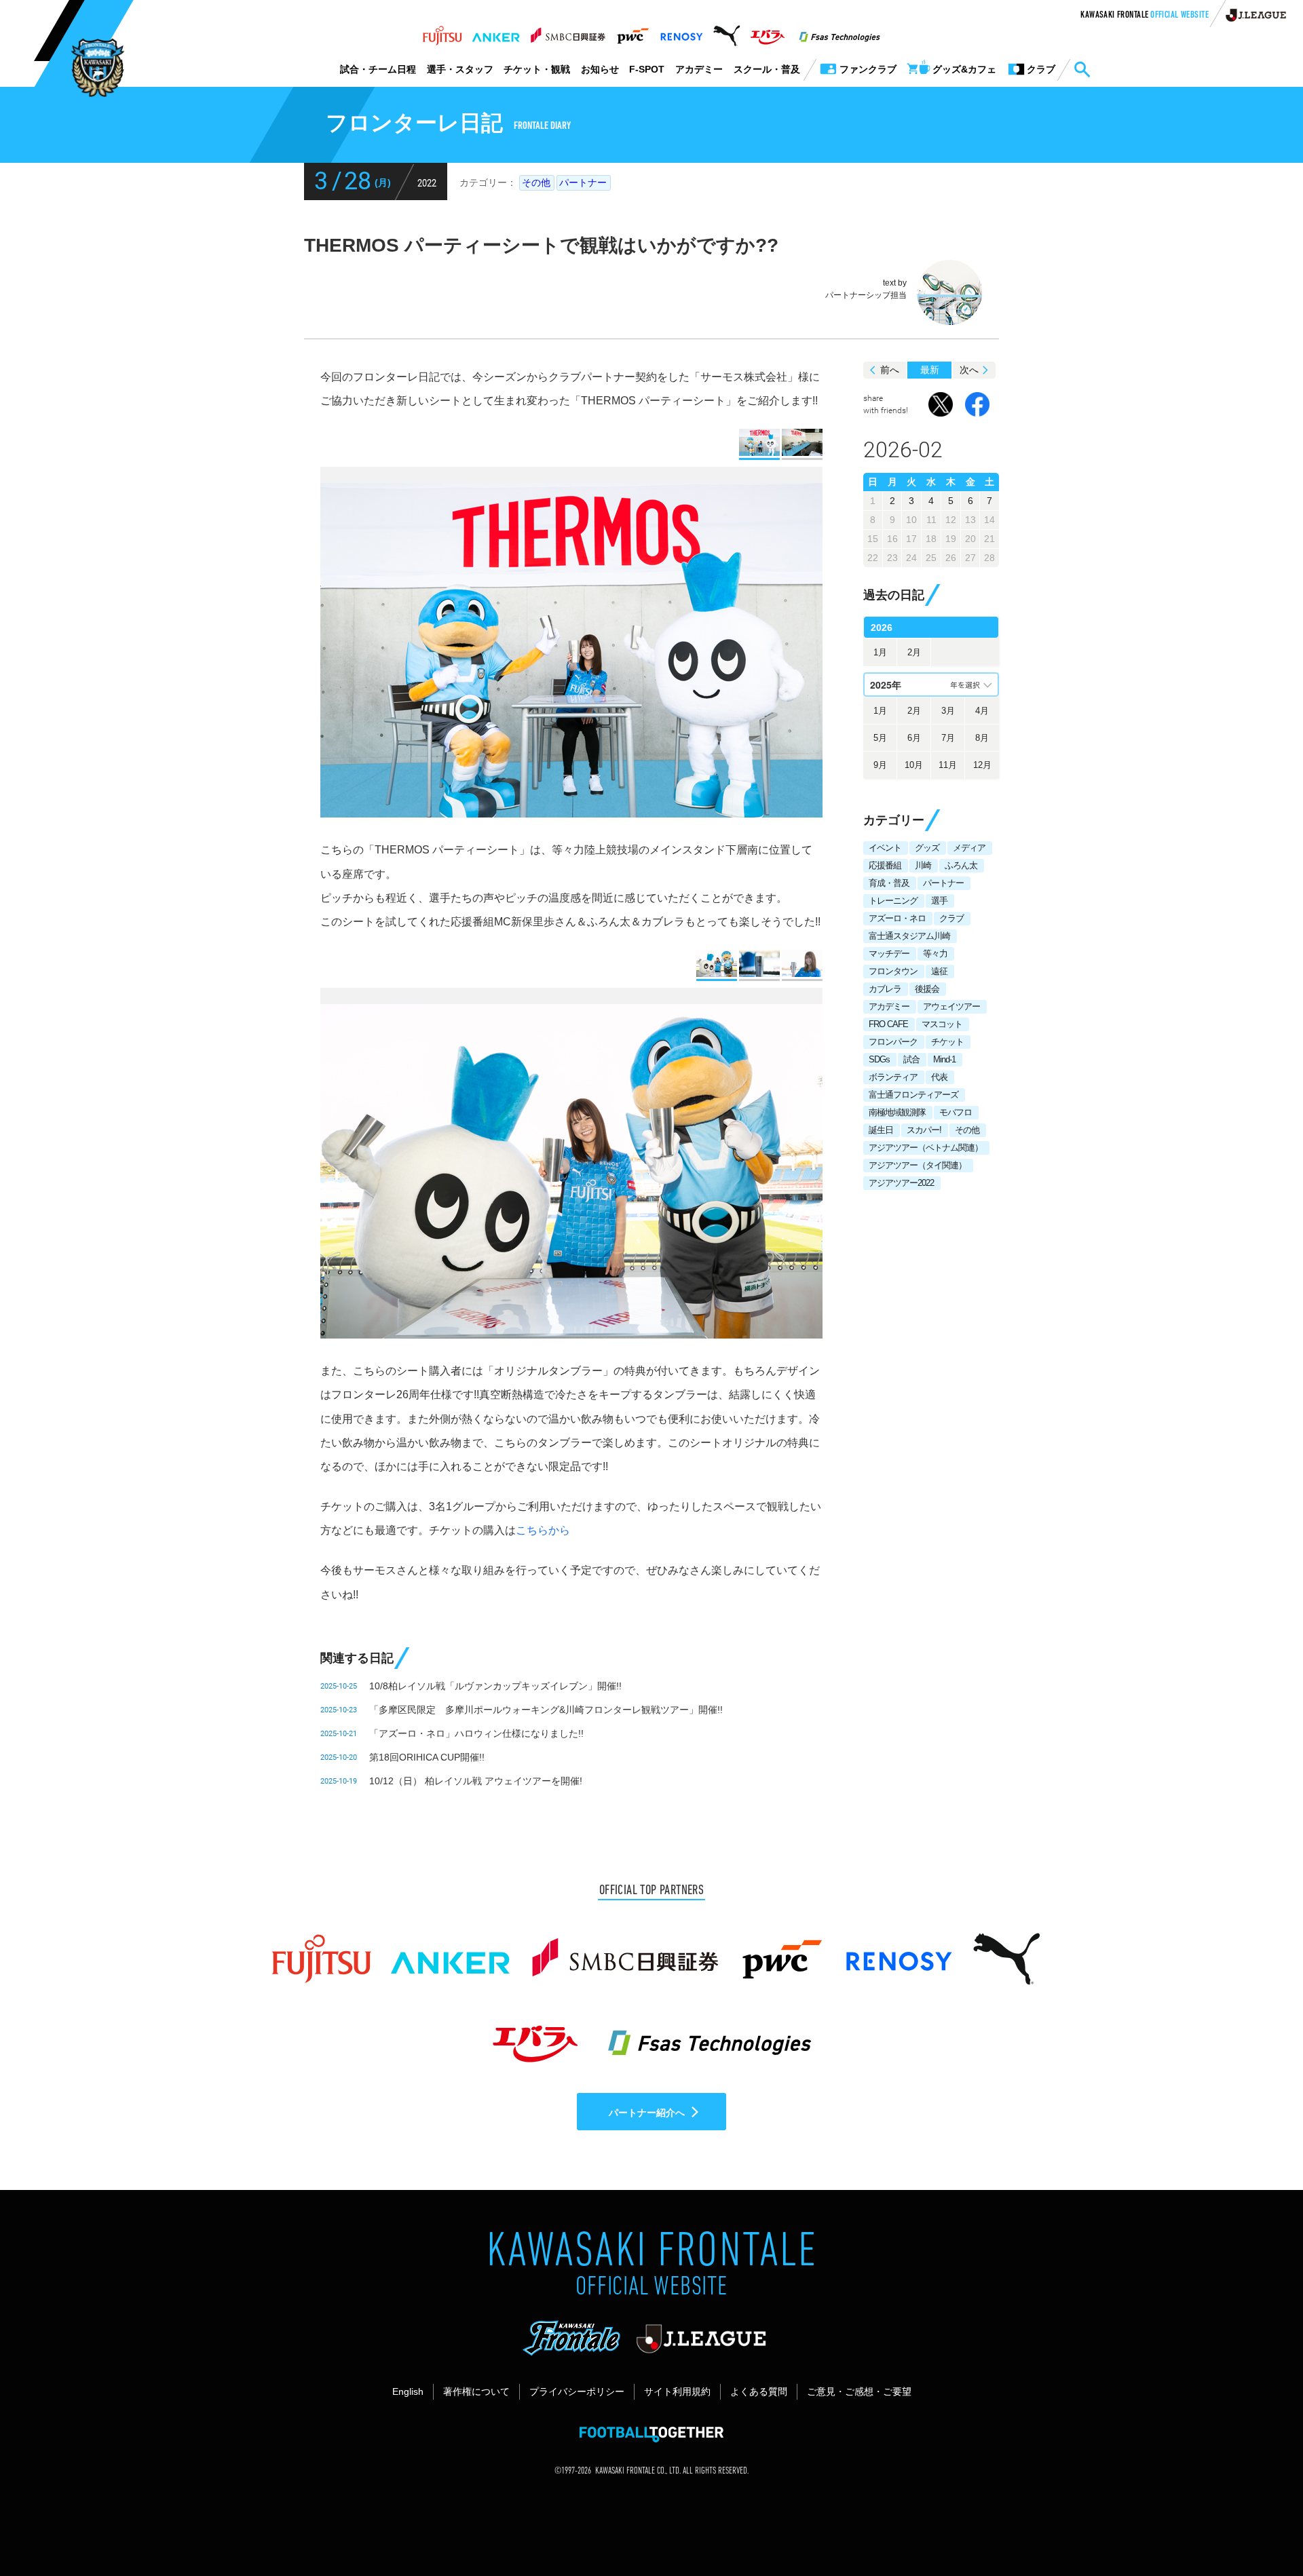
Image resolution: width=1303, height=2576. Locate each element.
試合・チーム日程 (378, 69)
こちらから (543, 1530)
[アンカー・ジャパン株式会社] (496, 32)
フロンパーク (893, 1042)
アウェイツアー (951, 1006)
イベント (885, 848)
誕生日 (881, 1130)
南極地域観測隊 (897, 1112)
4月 (982, 711)
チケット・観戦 (537, 69)
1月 (880, 652)
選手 (939, 901)
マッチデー (889, 954)
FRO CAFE (888, 1024)
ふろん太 (961, 865)
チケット (947, 1042)
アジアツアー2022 (901, 1183)
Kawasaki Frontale (1145, 16)
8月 (982, 738)
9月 (880, 765)
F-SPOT (647, 69)
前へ (890, 370)
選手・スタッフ (460, 69)
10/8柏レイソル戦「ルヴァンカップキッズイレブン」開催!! (495, 1686)
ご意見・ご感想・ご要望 (859, 2391)
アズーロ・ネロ (897, 918)
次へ (969, 370)
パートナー (583, 182)
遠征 (939, 971)
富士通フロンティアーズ (913, 1095)
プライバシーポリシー (577, 2391)
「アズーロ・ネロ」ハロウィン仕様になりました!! (476, 1733)
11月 (948, 765)
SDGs (879, 1059)
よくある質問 (759, 2391)
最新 (930, 370)
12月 (982, 765)
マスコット (942, 1024)
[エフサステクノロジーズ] (839, 32)
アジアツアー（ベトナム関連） (926, 1148)
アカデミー (699, 69)
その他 (536, 182)
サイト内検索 (1082, 70)
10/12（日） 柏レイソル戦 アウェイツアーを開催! (476, 1781)
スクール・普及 (767, 69)
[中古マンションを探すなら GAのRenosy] (681, 32)
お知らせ (600, 69)
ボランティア (893, 1077)
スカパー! (924, 1130)
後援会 (927, 989)
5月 (880, 738)
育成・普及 (889, 883)
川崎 (923, 865)
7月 (948, 738)
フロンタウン (893, 971)
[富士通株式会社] (442, 32)
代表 (939, 1077)
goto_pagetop (1260, 2527)
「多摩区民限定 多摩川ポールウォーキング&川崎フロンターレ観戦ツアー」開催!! (546, 1710)
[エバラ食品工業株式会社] (767, 32)
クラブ (951, 918)
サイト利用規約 (677, 2391)
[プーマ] (726, 32)
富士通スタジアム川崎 (909, 936)
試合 (911, 1059)
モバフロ (956, 1112)
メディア (969, 848)
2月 (914, 652)
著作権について (476, 2391)
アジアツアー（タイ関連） (918, 1165)
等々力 (935, 954)
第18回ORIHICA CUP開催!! (427, 1757)
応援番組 (885, 865)
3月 (948, 711)
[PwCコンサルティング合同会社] (632, 32)
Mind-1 (944, 1059)
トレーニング (893, 901)
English (408, 2391)
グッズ (927, 848)
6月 (914, 738)
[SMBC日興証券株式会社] (568, 32)
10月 (914, 765)
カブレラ (885, 989)
